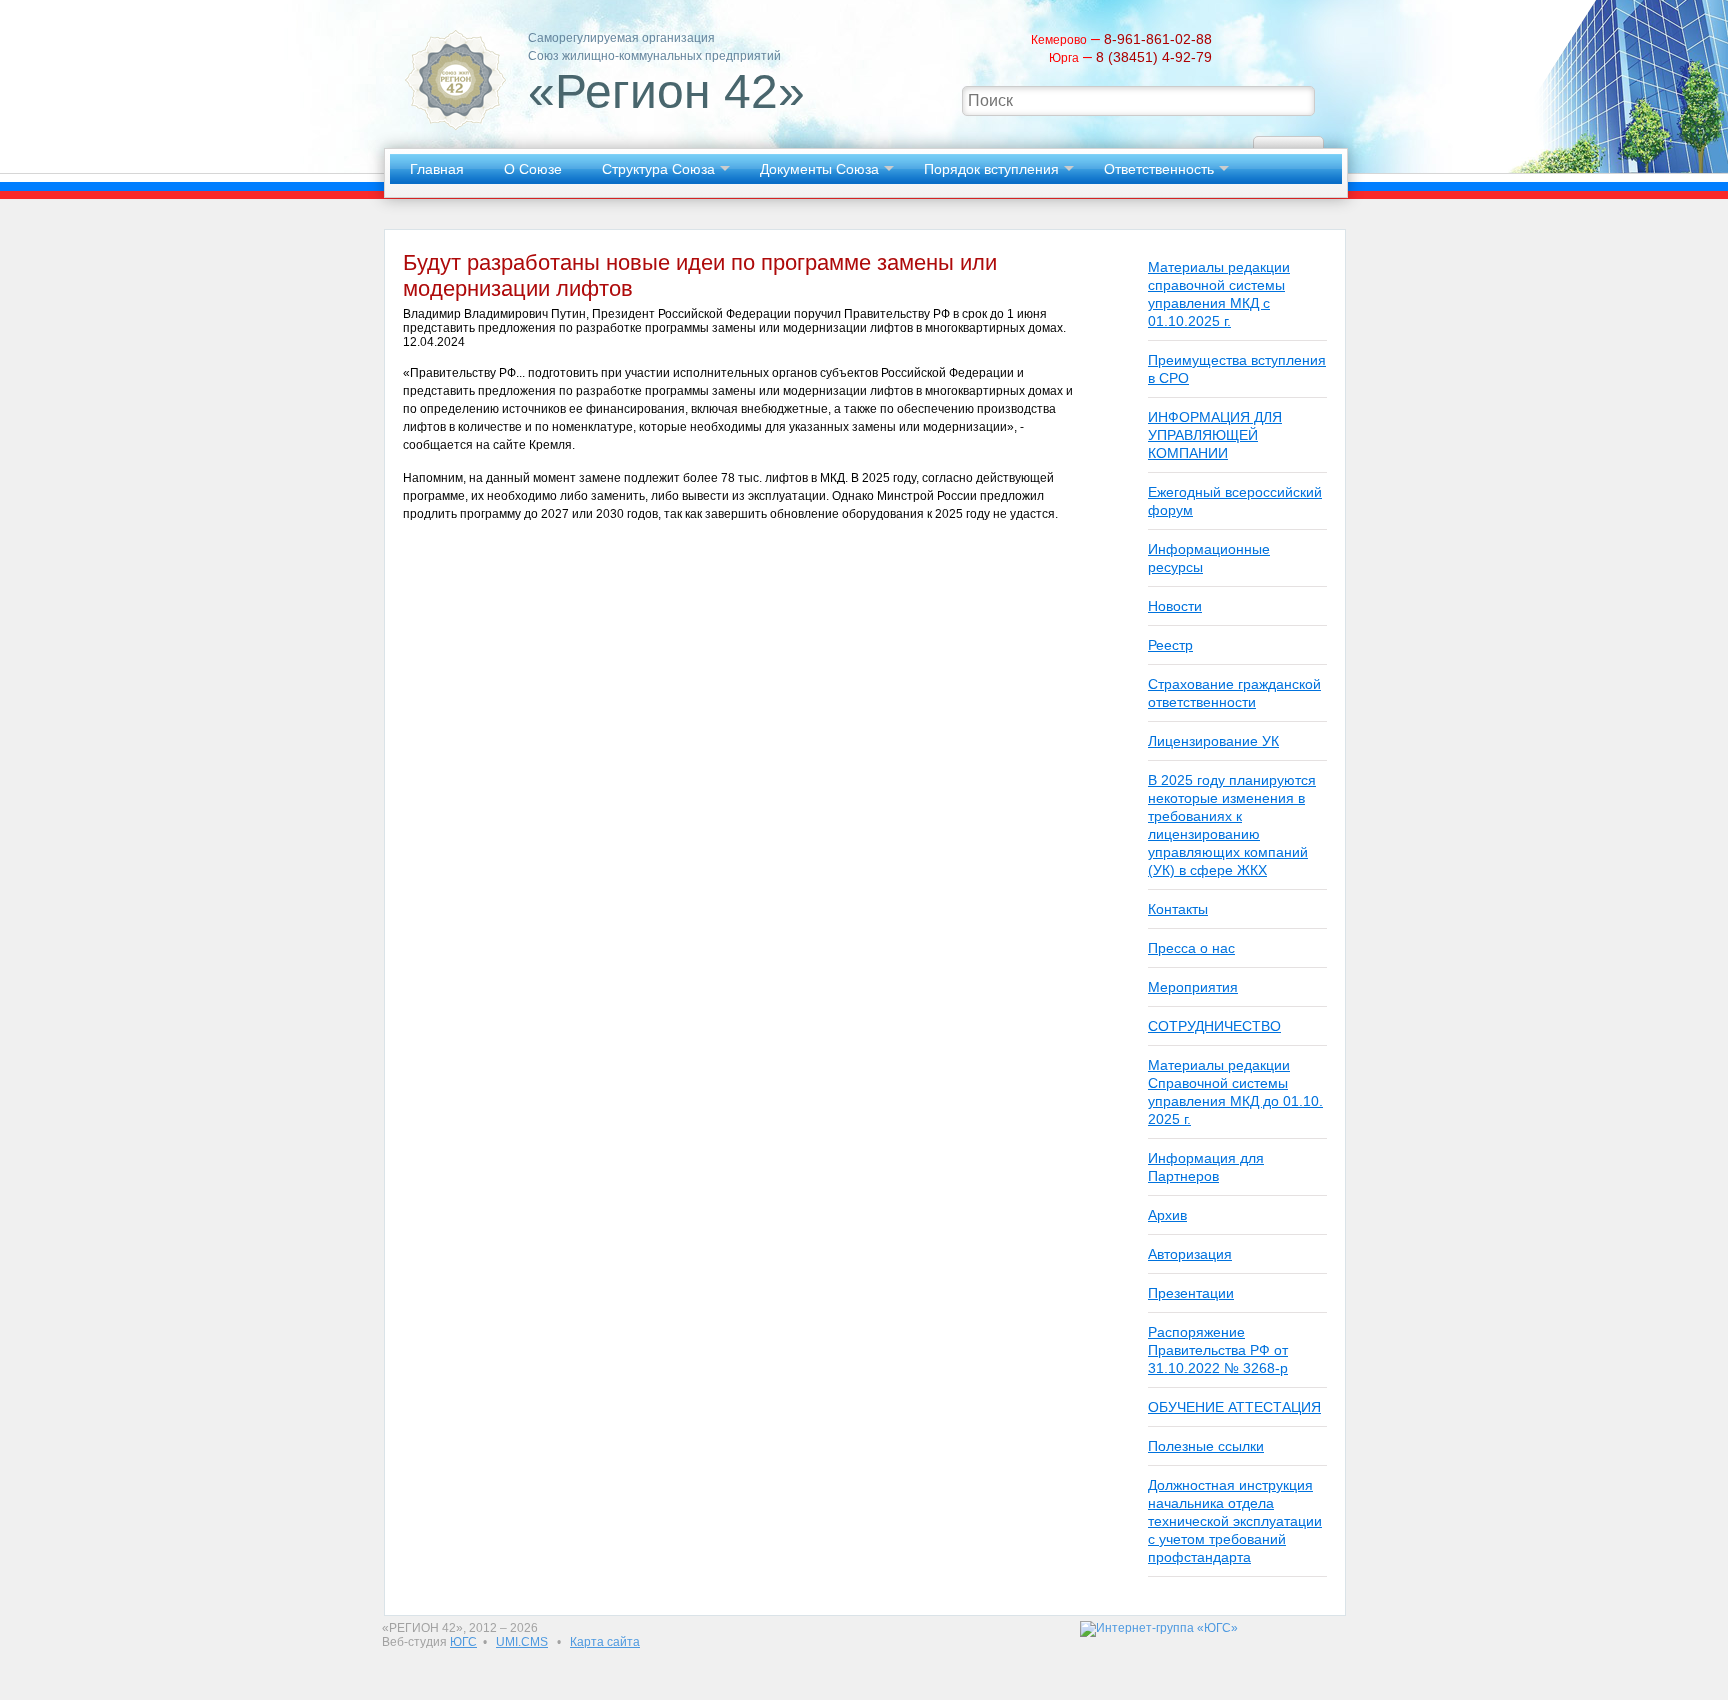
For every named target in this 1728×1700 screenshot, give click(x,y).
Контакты (1178, 909)
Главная (437, 169)
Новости (1175, 606)
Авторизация (1190, 1254)
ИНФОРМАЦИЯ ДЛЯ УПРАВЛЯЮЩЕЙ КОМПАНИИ (1215, 435)
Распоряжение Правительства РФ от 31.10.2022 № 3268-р (1218, 1350)
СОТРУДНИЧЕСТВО (1214, 1026)
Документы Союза (819, 169)
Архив (1167, 1215)
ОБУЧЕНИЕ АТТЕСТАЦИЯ (1234, 1407)
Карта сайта (605, 1642)
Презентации (1191, 1293)
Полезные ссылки (1206, 1446)
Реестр (1170, 645)
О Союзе (533, 169)
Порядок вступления (991, 169)
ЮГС (463, 1642)
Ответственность (1159, 169)
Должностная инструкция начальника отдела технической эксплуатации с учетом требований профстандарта (1235, 1521)
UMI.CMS (522, 1642)
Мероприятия (1193, 987)
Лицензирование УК (1213, 741)
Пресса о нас (1191, 948)
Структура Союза (658, 169)
